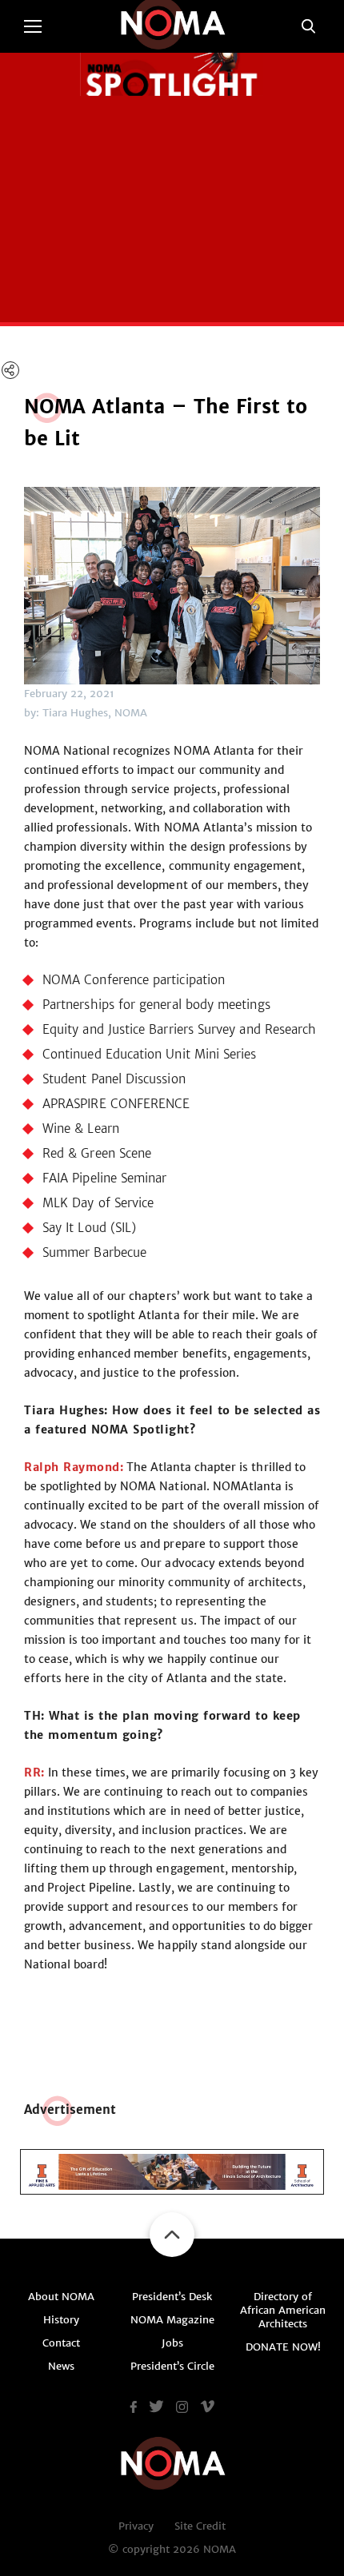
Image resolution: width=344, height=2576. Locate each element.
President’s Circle (172, 2366)
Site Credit (200, 2526)
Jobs (172, 2343)
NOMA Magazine (172, 2320)
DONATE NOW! (283, 2347)
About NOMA (61, 2297)
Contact (61, 2343)
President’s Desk (172, 2297)
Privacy (136, 2526)
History (61, 2320)
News (61, 2366)
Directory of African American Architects (283, 2310)
